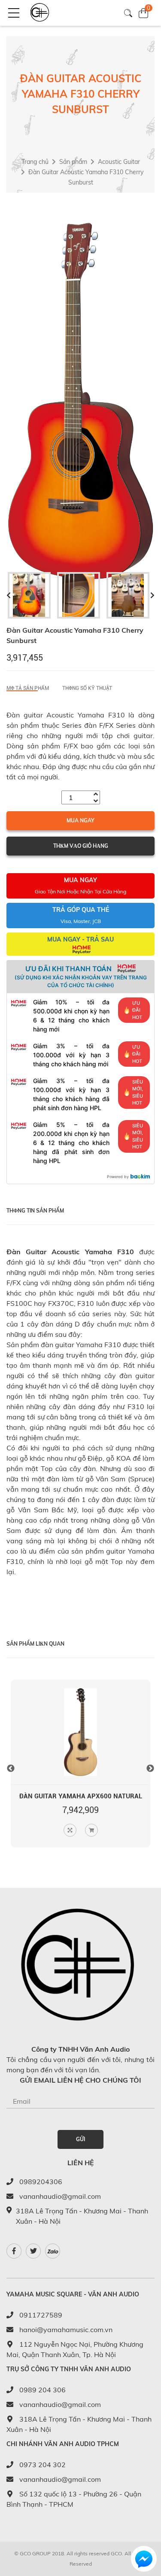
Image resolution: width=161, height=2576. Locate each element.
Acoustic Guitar (119, 162)
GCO (116, 2553)
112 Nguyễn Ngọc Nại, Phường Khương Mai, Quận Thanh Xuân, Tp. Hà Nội (75, 2349)
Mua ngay (80, 820)
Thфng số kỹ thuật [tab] (87, 688)
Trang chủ (35, 162)
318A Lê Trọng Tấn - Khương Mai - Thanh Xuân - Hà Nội (79, 2424)
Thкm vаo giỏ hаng (81, 846)
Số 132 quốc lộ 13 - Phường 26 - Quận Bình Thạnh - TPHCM (74, 2499)
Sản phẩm (73, 162)
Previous (11, 1769)
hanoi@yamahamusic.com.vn (65, 2330)
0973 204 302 (42, 2465)
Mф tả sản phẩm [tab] (28, 688)
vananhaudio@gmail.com (59, 2196)
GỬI (80, 2139)
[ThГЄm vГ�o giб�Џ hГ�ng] (91, 1830)
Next (150, 1769)
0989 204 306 (42, 2390)
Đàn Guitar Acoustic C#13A (81, 1796)
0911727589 (40, 2315)
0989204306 (40, 2182)
